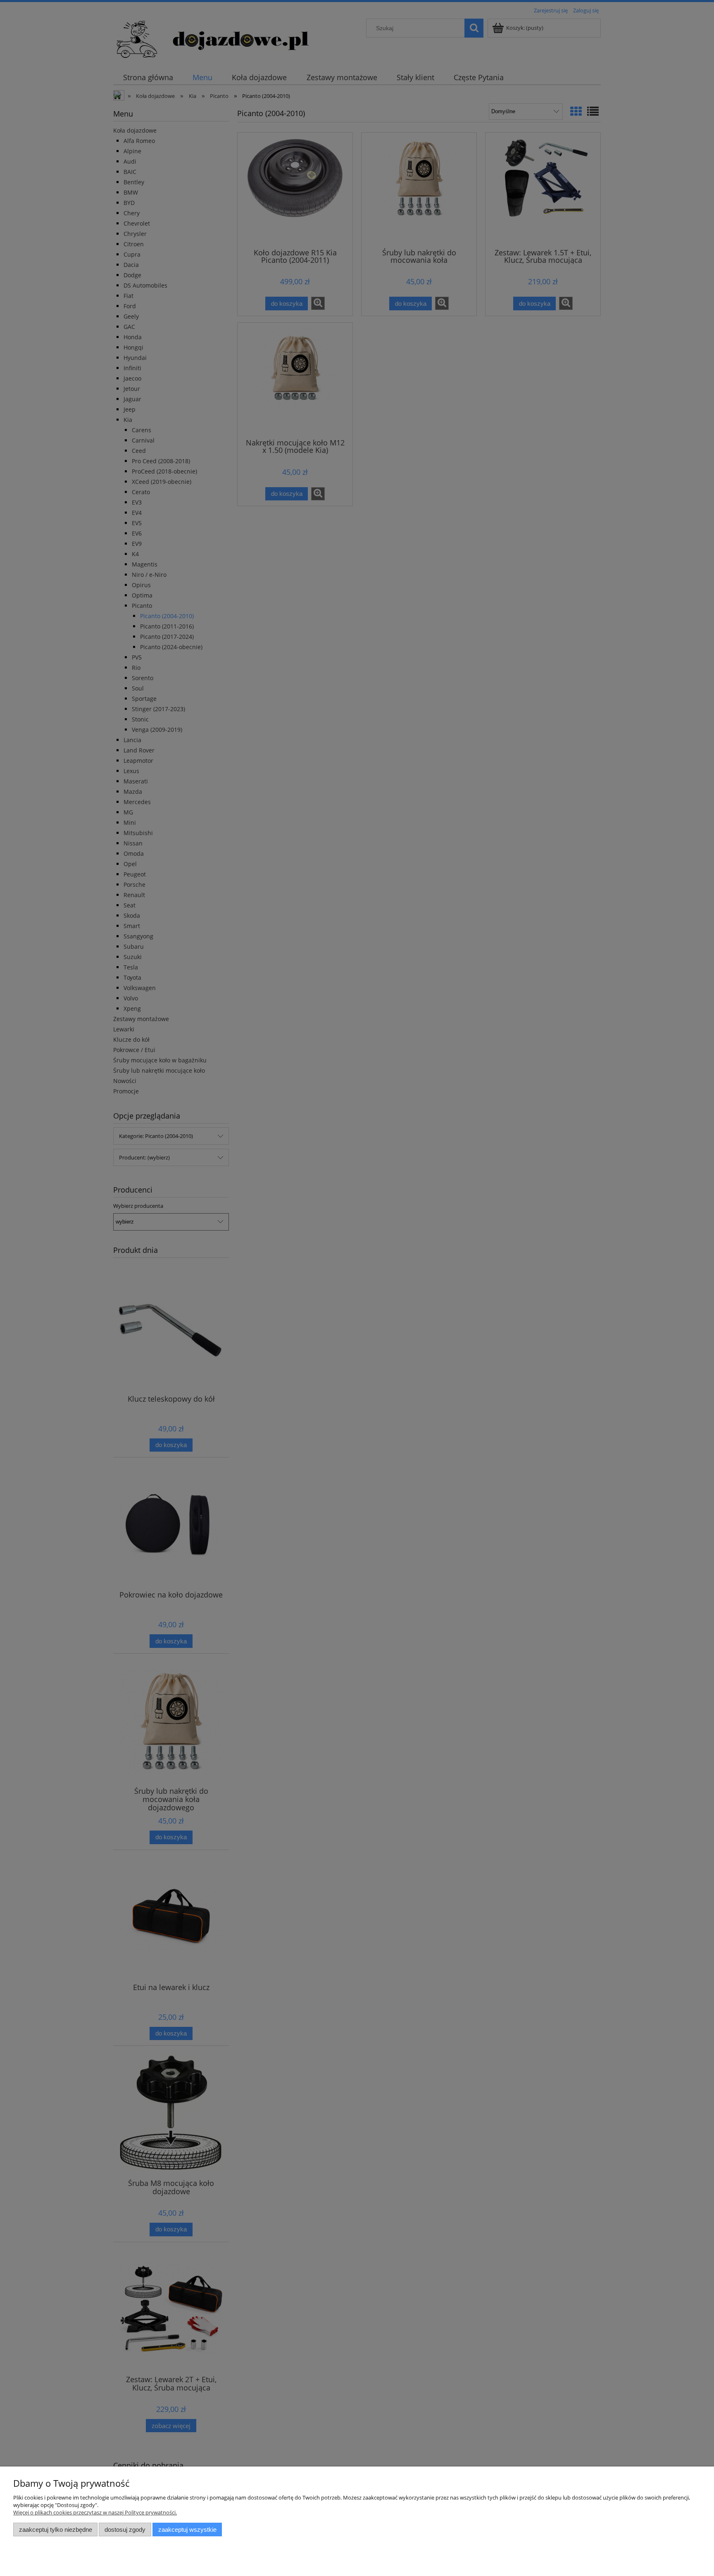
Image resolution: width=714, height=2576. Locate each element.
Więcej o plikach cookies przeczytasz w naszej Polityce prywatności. (95, 2512)
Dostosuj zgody (125, 2530)
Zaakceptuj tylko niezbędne (56, 2530)
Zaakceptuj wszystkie (187, 2530)
